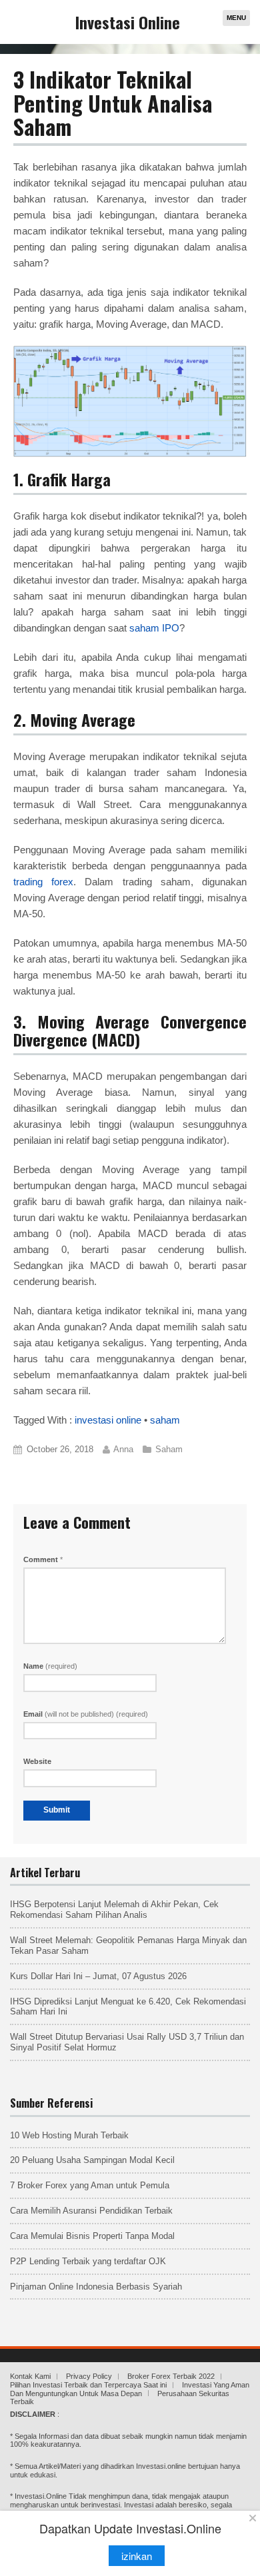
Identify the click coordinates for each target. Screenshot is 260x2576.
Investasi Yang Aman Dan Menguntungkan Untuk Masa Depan (130, 2389)
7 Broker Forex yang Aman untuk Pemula (90, 2185)
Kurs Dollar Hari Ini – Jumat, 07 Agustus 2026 (98, 1976)
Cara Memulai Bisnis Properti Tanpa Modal (92, 2236)
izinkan (137, 2556)
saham (165, 1420)
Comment (43, 1559)
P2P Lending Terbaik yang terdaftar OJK (88, 2261)
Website (37, 1761)
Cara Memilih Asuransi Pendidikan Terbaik (91, 2211)
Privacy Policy (89, 2376)
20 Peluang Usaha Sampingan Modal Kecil (92, 2160)
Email (86, 1714)
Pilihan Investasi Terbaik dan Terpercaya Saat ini (88, 2385)
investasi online (108, 1420)
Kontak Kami (30, 2376)
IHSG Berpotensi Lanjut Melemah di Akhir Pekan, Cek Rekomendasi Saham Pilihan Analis (114, 1910)
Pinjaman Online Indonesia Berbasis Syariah (96, 2287)
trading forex (43, 882)
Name (50, 1666)
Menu (236, 18)
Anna (123, 1449)
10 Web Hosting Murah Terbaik (69, 2135)
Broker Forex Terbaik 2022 (171, 2376)
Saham (169, 1449)
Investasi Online (128, 22)
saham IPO (154, 628)
